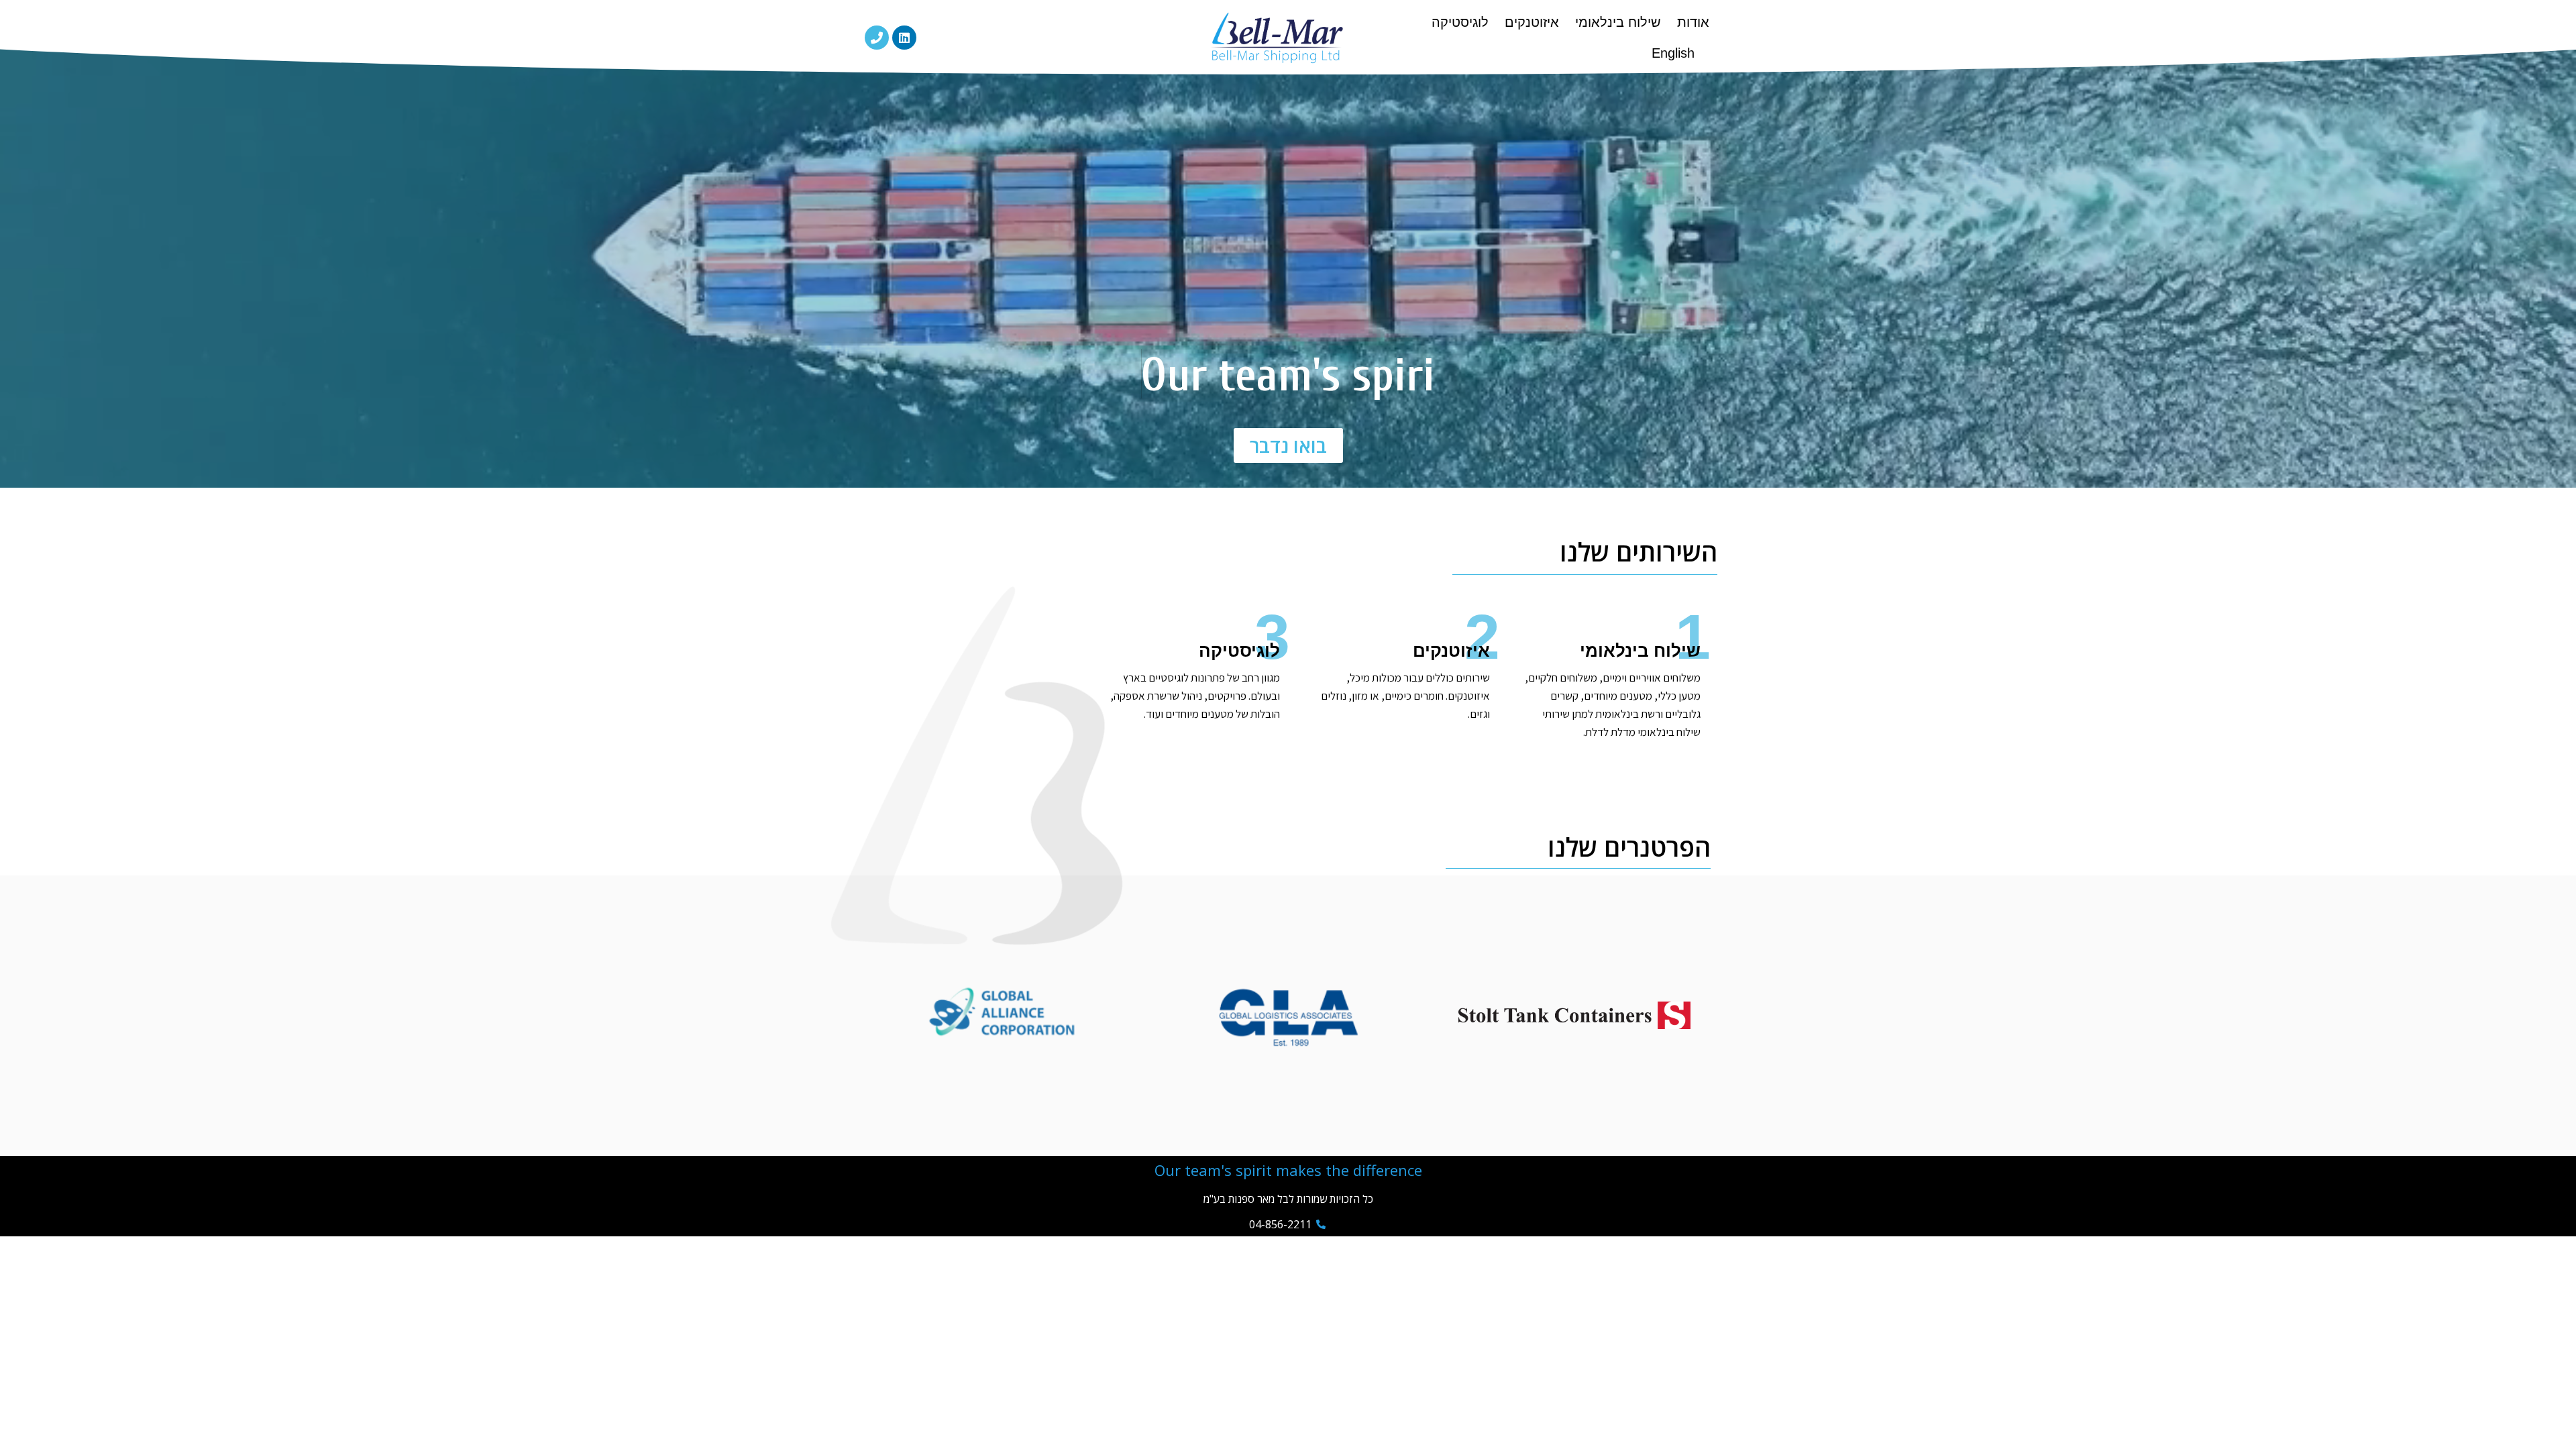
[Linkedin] (904, 38)
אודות (1693, 22)
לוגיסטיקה (1460, 22)
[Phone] (877, 38)
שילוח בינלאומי (1618, 22)
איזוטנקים (1532, 22)
